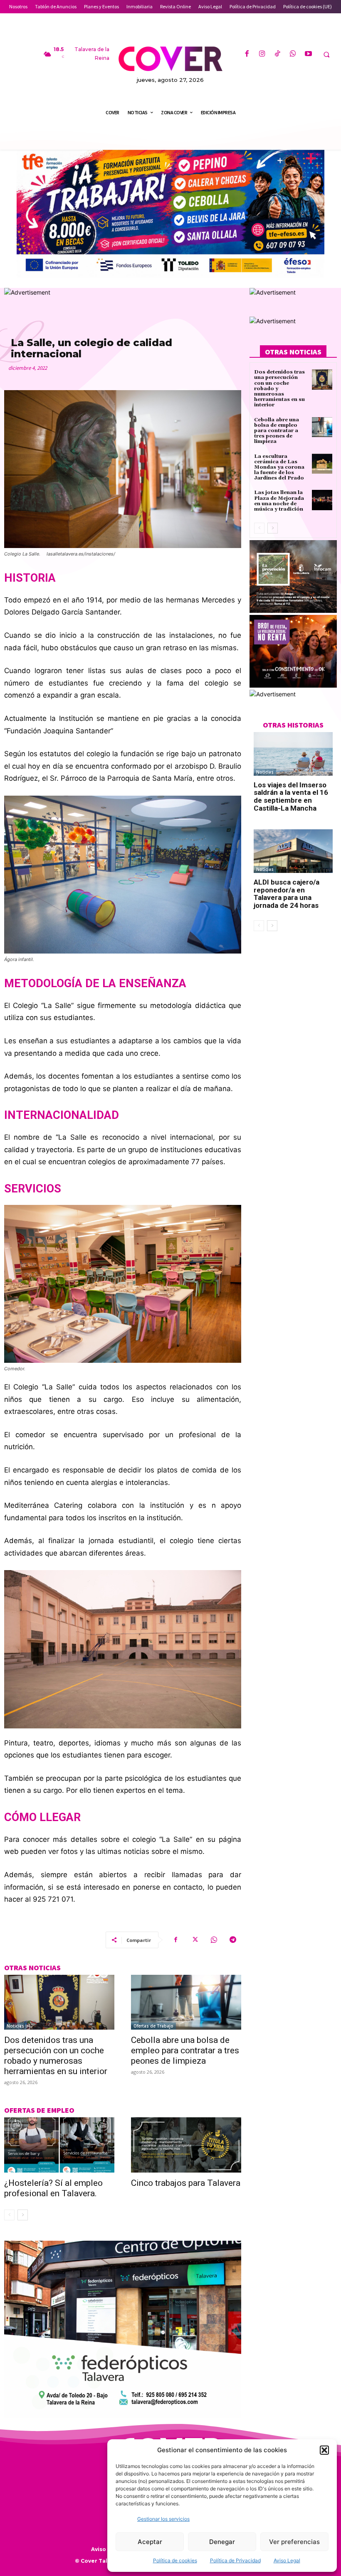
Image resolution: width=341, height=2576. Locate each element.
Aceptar (150, 2542)
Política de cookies (175, 2560)
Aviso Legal (287, 2560)
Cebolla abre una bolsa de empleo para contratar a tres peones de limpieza (185, 2050)
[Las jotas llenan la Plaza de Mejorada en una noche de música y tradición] (322, 500)
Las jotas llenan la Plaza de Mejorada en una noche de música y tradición (279, 501)
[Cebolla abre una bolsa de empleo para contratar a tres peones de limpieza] (186, 2002)
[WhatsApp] (293, 54)
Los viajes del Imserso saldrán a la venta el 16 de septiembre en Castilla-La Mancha (291, 796)
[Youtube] (308, 54)
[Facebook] (246, 54)
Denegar (222, 2542)
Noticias (15, 2026)
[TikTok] (278, 54)
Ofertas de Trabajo (153, 2026)
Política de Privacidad (235, 2560)
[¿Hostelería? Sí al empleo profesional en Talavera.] (59, 2145)
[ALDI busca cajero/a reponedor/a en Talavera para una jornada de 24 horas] (293, 851)
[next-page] (23, 2215)
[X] (195, 1940)
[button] (324, 2450)
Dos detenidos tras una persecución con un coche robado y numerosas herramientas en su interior (56, 2056)
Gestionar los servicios (163, 2519)
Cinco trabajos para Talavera (186, 2183)
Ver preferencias (294, 2542)
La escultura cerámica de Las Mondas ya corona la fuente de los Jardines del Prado (279, 467)
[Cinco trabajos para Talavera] (186, 2145)
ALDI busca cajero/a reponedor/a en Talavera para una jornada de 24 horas (287, 894)
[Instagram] (262, 54)
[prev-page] (9, 2215)
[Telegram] (233, 1940)
